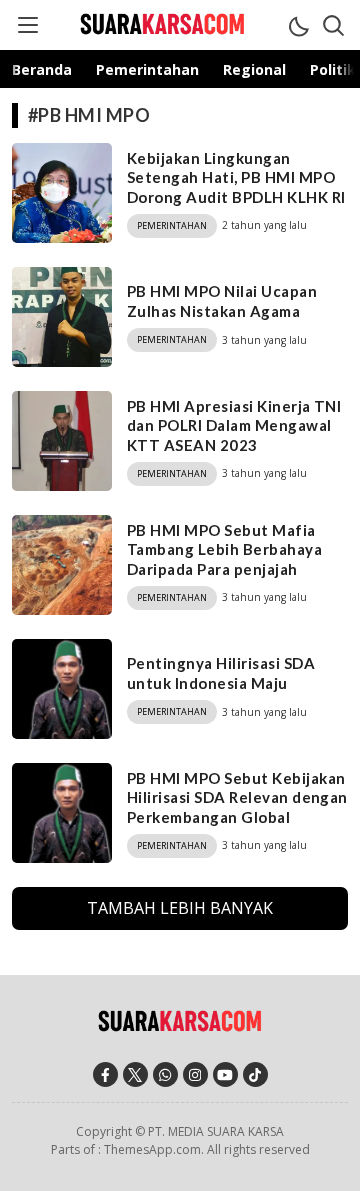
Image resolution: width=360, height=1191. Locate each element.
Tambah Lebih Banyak (180, 908)
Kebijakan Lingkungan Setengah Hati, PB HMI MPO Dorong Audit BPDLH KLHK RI (236, 177)
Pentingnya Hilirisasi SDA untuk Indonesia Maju (221, 673)
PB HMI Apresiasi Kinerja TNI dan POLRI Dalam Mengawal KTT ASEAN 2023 (234, 425)
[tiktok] (255, 1074)
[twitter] (135, 1074)
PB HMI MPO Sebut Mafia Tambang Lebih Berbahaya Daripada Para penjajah (224, 549)
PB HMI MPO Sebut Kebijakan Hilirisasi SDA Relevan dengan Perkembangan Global (237, 797)
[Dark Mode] (298, 25)
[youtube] (225, 1074)
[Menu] (27, 25)
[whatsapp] (165, 1074)
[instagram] (195, 1074)
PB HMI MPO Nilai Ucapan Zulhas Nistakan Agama (222, 301)
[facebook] (105, 1074)
